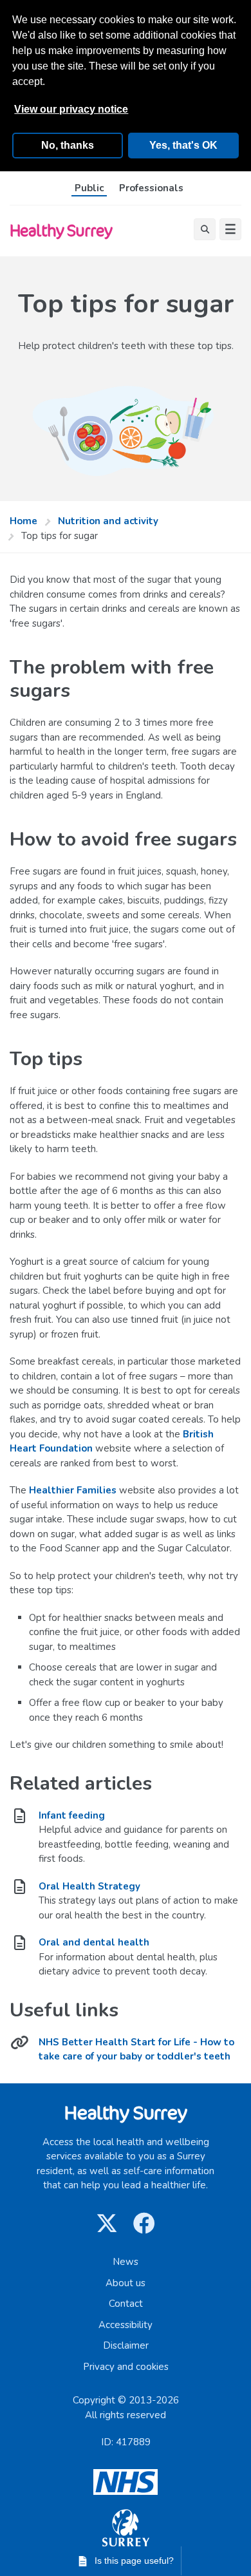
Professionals (151, 188)
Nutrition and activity (108, 521)
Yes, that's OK (183, 145)
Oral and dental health (94, 1942)
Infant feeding (72, 1815)
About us (126, 2283)
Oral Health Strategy (89, 1886)
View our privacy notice (71, 109)
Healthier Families (73, 1490)
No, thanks (68, 145)
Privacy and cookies (126, 2367)
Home (23, 521)
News (126, 2262)
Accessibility (126, 2325)
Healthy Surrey (61, 230)
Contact (126, 2304)
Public (89, 188)
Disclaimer (126, 2345)
